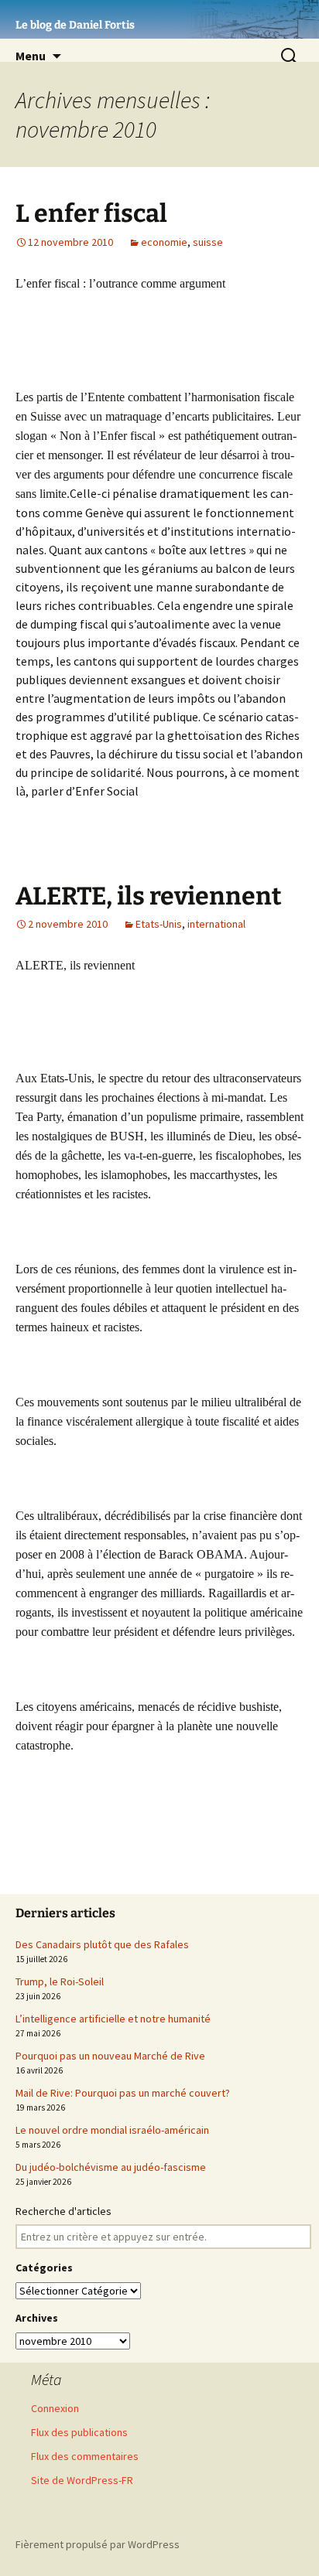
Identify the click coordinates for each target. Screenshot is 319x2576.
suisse (208, 242)
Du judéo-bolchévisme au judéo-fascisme (111, 2167)
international (216, 924)
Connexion (55, 2408)
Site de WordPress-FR (82, 2480)
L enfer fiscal (91, 213)
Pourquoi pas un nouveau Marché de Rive (110, 2056)
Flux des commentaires (85, 2456)
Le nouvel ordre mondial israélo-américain (112, 2130)
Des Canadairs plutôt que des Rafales (102, 1944)
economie (164, 242)
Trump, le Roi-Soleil (60, 1981)
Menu (31, 56)
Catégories (44, 2268)
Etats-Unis (159, 924)
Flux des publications (79, 2432)
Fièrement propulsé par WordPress (98, 2544)
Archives (37, 2318)
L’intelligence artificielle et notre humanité (113, 2019)
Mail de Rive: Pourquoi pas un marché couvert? (123, 2093)
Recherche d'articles (63, 2211)
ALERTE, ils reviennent (149, 896)
